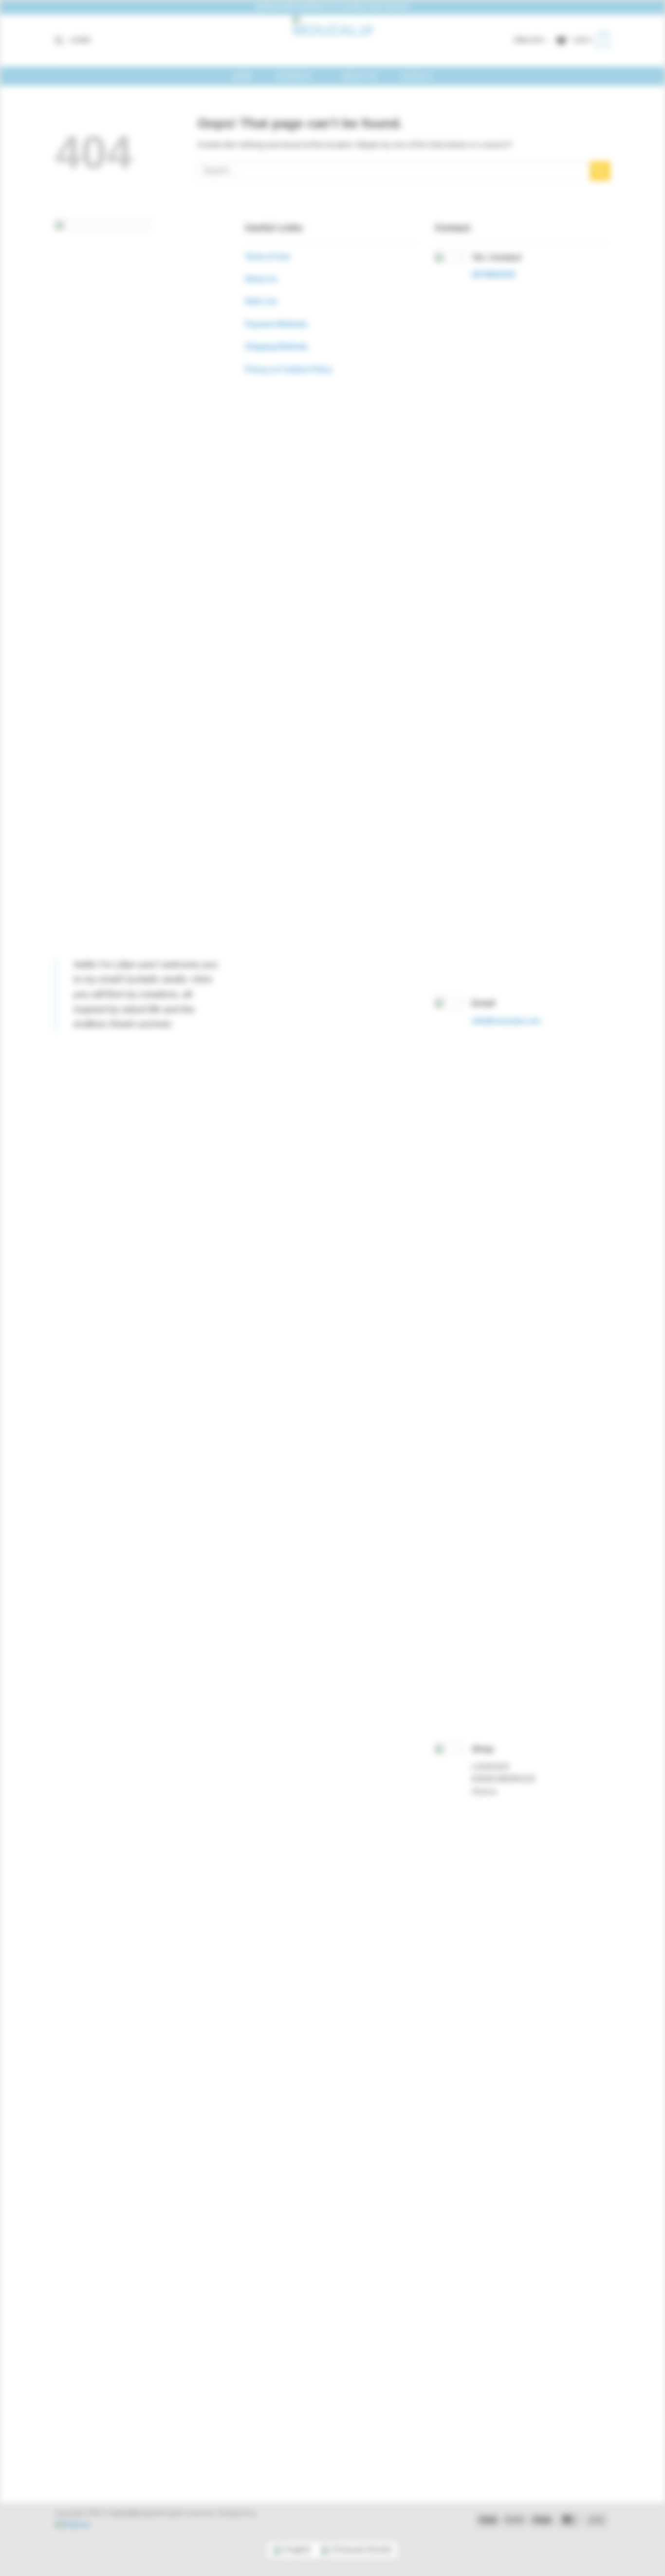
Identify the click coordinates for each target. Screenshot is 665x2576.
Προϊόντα (293, 76)
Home (242, 76)
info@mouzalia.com (506, 1021)
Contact (417, 76)
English (529, 40)
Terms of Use (268, 257)
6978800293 (494, 275)
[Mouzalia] (332, 41)
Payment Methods (276, 324)
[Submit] (600, 171)
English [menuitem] (298, 2549)
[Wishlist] (561, 41)
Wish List (261, 301)
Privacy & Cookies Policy (288, 369)
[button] (59, 41)
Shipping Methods (276, 347)
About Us (359, 76)
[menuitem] (292, 2550)
